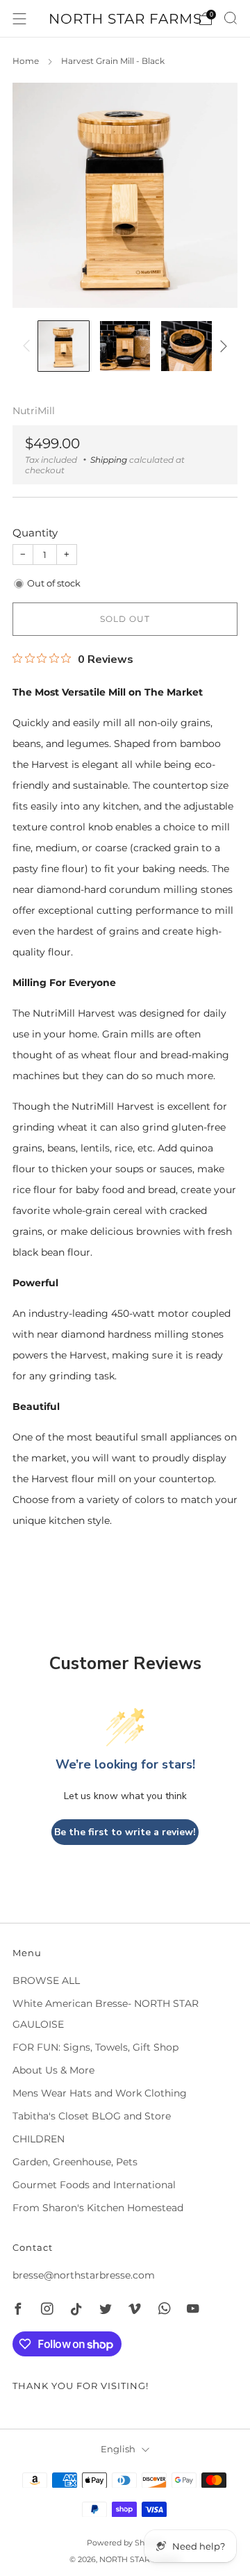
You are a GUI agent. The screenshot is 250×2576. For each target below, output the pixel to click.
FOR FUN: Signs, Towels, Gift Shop (95, 2047)
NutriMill (34, 411)
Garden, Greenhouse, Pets (75, 2162)
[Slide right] (221, 346)
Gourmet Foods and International (94, 2185)
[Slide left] (29, 346)
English (118, 2449)
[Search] (231, 18)
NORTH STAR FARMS (125, 19)
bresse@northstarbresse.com (84, 2275)
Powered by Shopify (125, 2543)
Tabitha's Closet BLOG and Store (92, 2116)
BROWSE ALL (46, 1980)
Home (26, 61)
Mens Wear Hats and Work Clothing (100, 2093)
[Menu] (19, 19)
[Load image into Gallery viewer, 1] (64, 346)
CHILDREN (39, 2139)
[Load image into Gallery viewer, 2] (125, 346)
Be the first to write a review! (125, 1832)
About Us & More (53, 2070)
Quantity (35, 533)
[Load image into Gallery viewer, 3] (186, 346)
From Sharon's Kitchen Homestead (98, 2208)
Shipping (109, 460)
